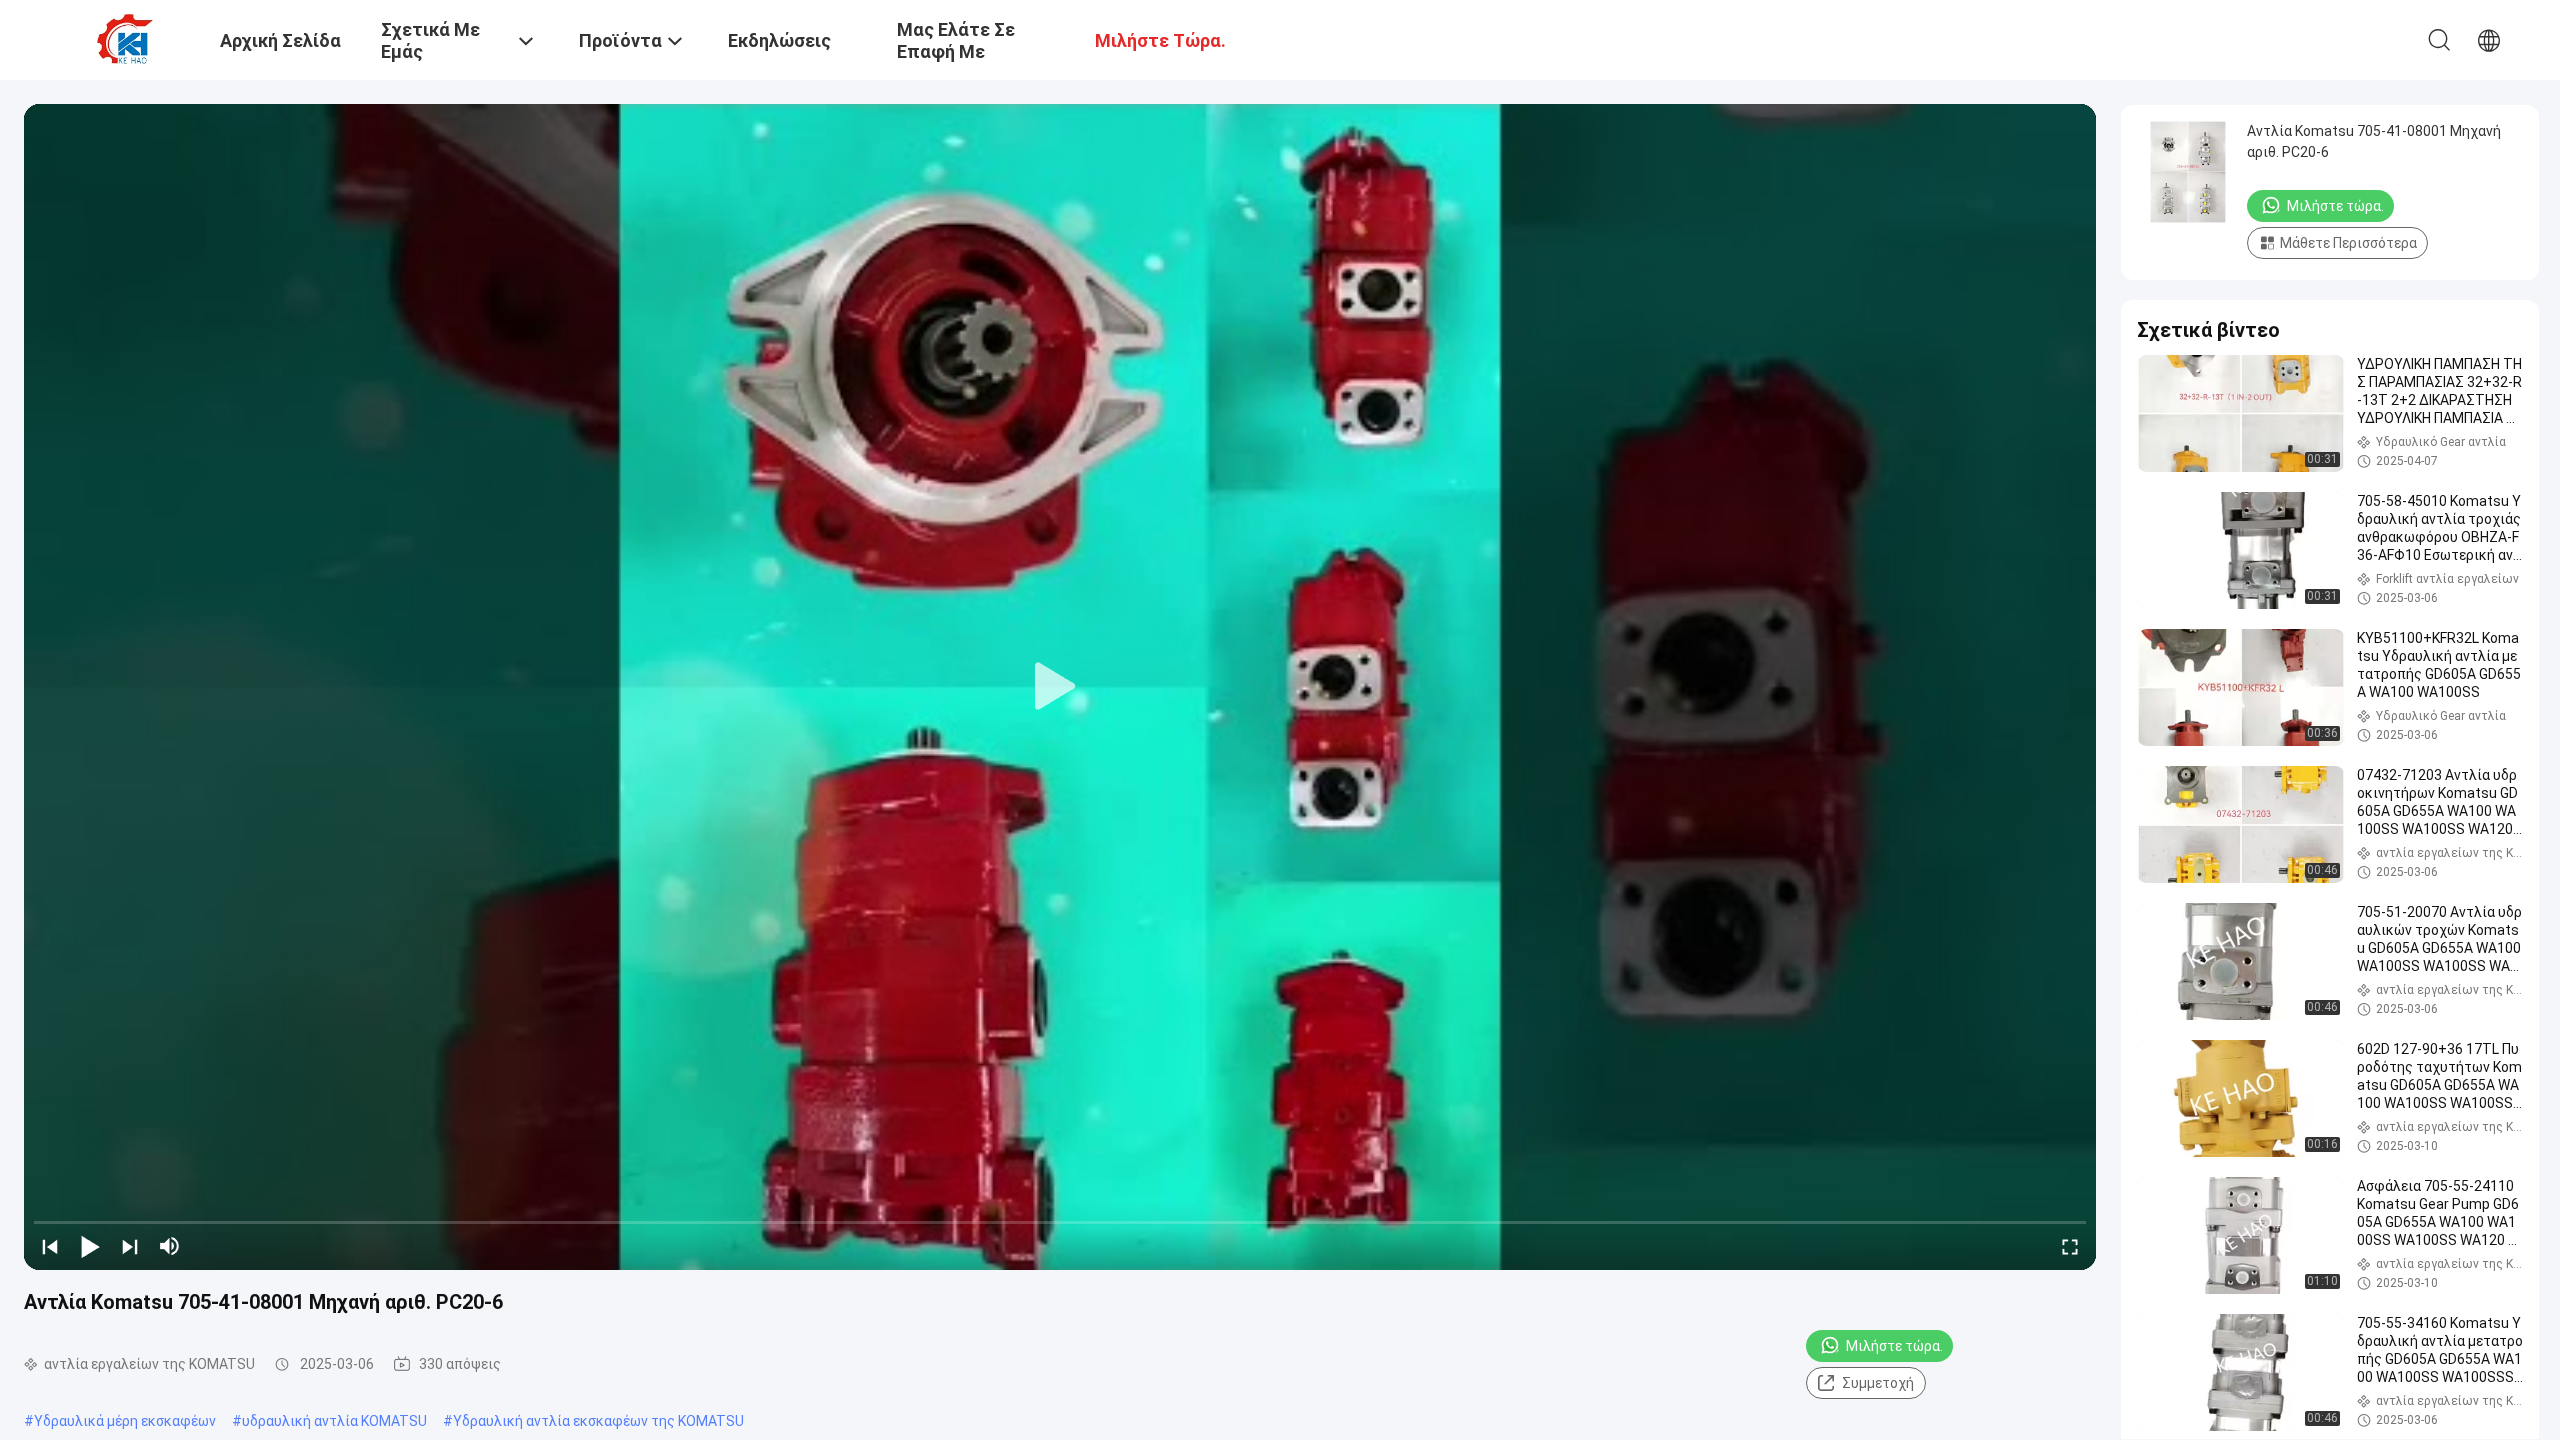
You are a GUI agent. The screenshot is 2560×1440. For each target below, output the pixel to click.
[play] (1060, 687)
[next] (130, 1246)
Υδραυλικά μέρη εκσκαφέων (125, 1421)
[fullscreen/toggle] (2070, 1246)
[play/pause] (90, 1246)
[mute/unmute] (170, 1246)
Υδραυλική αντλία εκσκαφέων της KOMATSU (598, 1421)
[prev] (50, 1246)
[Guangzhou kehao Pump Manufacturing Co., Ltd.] (125, 38)
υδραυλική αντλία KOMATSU (334, 1421)
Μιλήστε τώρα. (1894, 1346)
